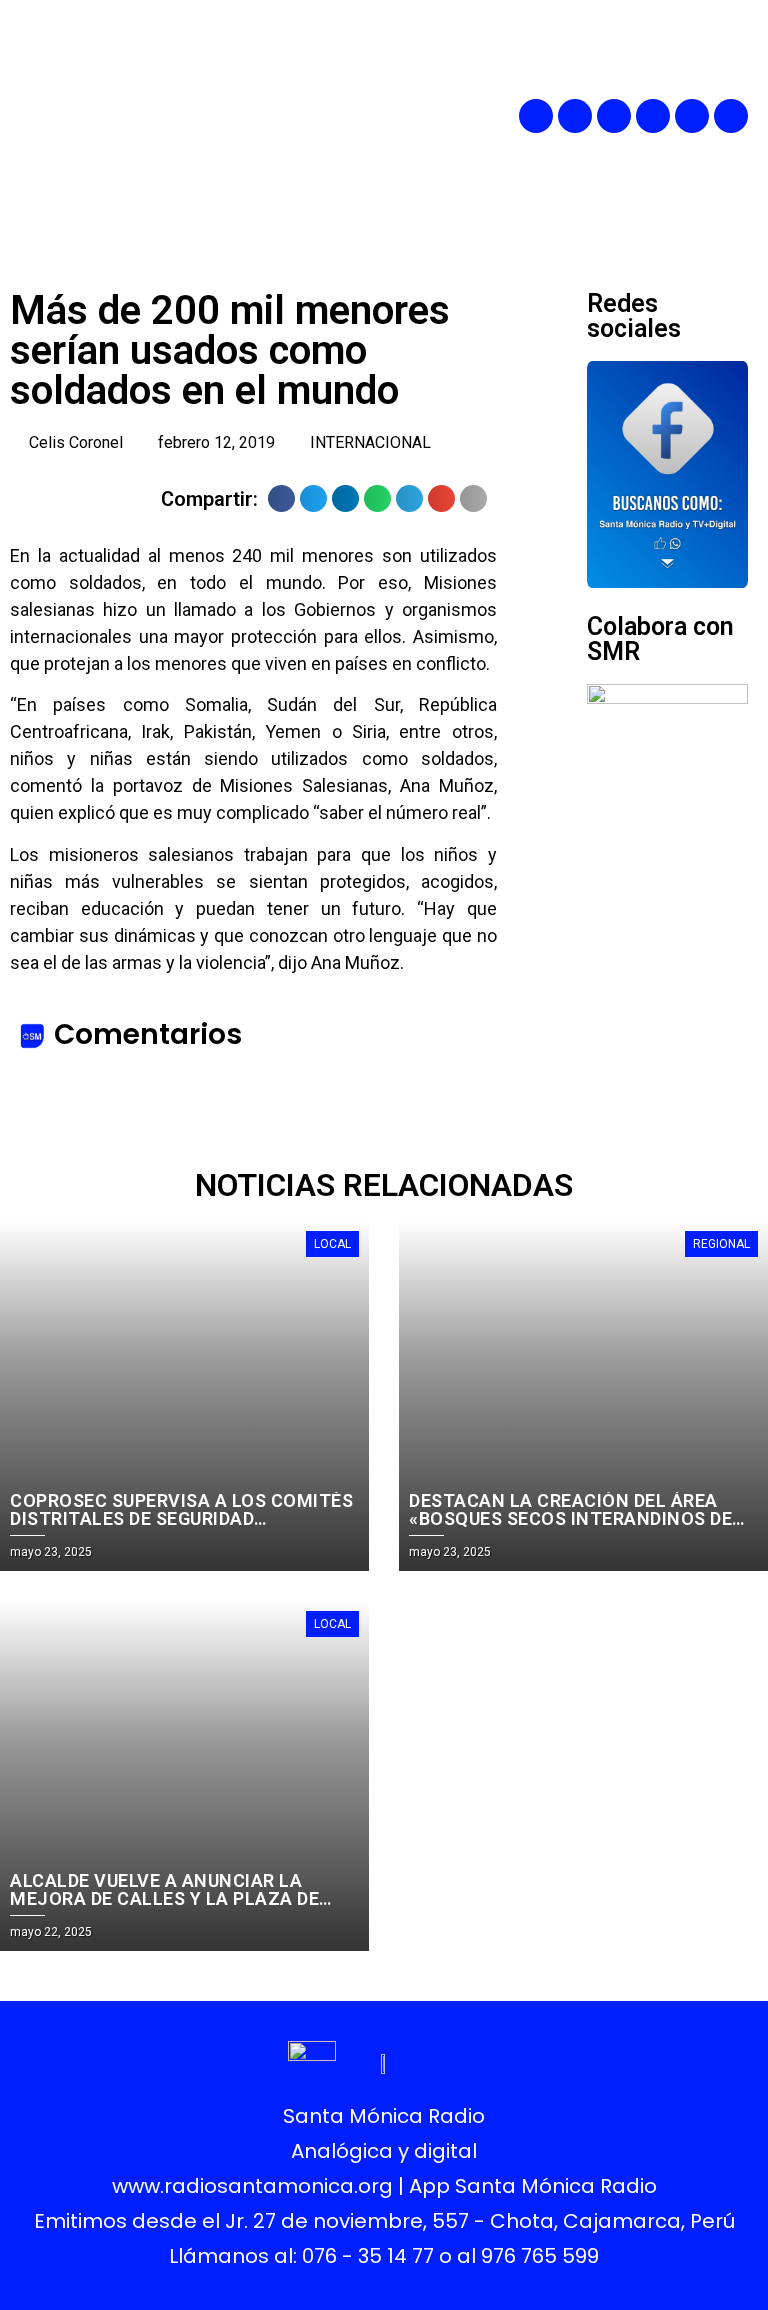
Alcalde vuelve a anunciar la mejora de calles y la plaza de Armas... (164, 1898)
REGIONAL (721, 1244)
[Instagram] (614, 116)
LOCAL (332, 1244)
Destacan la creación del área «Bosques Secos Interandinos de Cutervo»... (570, 1518)
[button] (425, 115)
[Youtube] (692, 116)
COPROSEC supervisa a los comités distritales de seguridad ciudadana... (181, 1518)
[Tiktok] (731, 116)
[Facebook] (536, 116)
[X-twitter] (653, 116)
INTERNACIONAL (370, 442)
